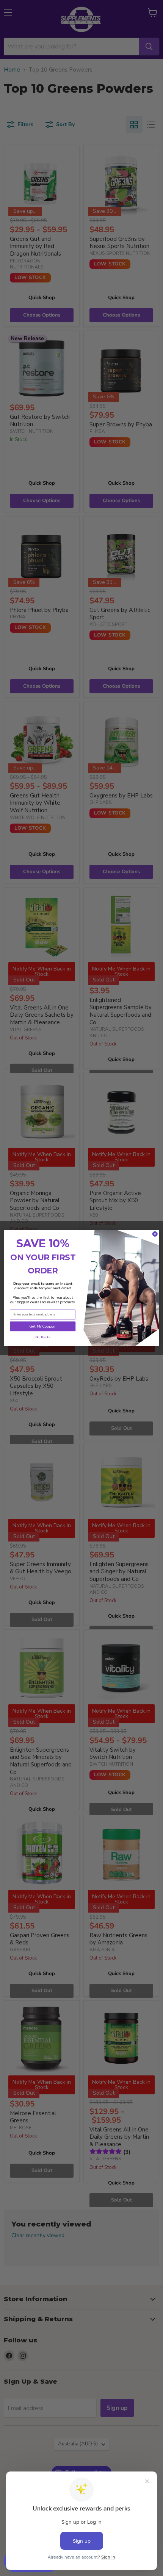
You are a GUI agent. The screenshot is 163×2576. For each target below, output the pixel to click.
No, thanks (43, 1337)
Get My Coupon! (43, 1326)
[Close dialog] (155, 1234)
